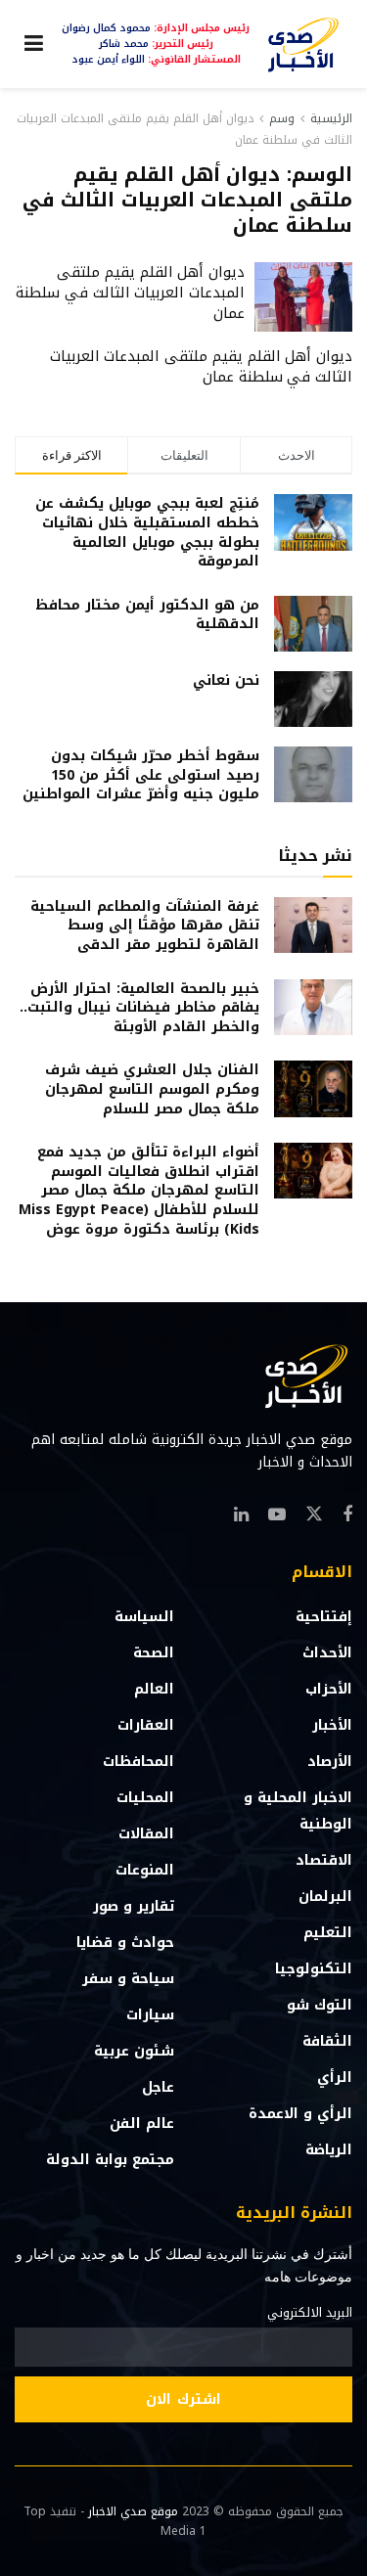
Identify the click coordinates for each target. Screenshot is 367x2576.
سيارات (150, 2015)
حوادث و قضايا (125, 1943)
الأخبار (332, 1725)
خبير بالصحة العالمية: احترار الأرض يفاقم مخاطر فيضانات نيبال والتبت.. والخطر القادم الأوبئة (139, 1008)
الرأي (335, 2078)
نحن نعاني (226, 680)
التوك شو (320, 2005)
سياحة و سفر (128, 1979)
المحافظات (138, 1762)
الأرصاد (330, 1762)
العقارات (146, 1725)
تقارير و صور (134, 1906)
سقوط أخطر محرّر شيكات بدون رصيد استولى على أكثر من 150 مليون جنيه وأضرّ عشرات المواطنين (141, 775)
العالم (154, 1689)
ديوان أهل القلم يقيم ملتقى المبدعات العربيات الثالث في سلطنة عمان (130, 293)
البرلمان (325, 1897)
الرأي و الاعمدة (300, 2114)
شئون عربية (134, 2051)
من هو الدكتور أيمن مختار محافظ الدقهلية (147, 615)
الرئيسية (331, 118)
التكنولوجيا (314, 1969)
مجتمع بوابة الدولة (110, 2160)
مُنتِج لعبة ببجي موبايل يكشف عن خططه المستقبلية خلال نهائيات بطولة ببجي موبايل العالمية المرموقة (147, 532)
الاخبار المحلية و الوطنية (298, 1811)
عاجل (158, 2087)
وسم (282, 118)
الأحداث (327, 1653)
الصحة (154, 1653)
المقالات (146, 1834)
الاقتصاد (324, 1860)
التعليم (328, 1933)
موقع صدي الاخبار (133, 2511)
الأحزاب (329, 1689)
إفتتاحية (324, 1617)
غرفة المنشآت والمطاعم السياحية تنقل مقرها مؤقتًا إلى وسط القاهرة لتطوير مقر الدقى (145, 926)
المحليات (145, 1798)
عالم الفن (142, 2124)
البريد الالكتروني (310, 2313)
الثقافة (327, 2041)
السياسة (144, 1617)
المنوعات (145, 1870)
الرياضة (329, 2150)
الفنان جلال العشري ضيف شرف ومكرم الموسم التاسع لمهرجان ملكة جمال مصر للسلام (152, 1089)
